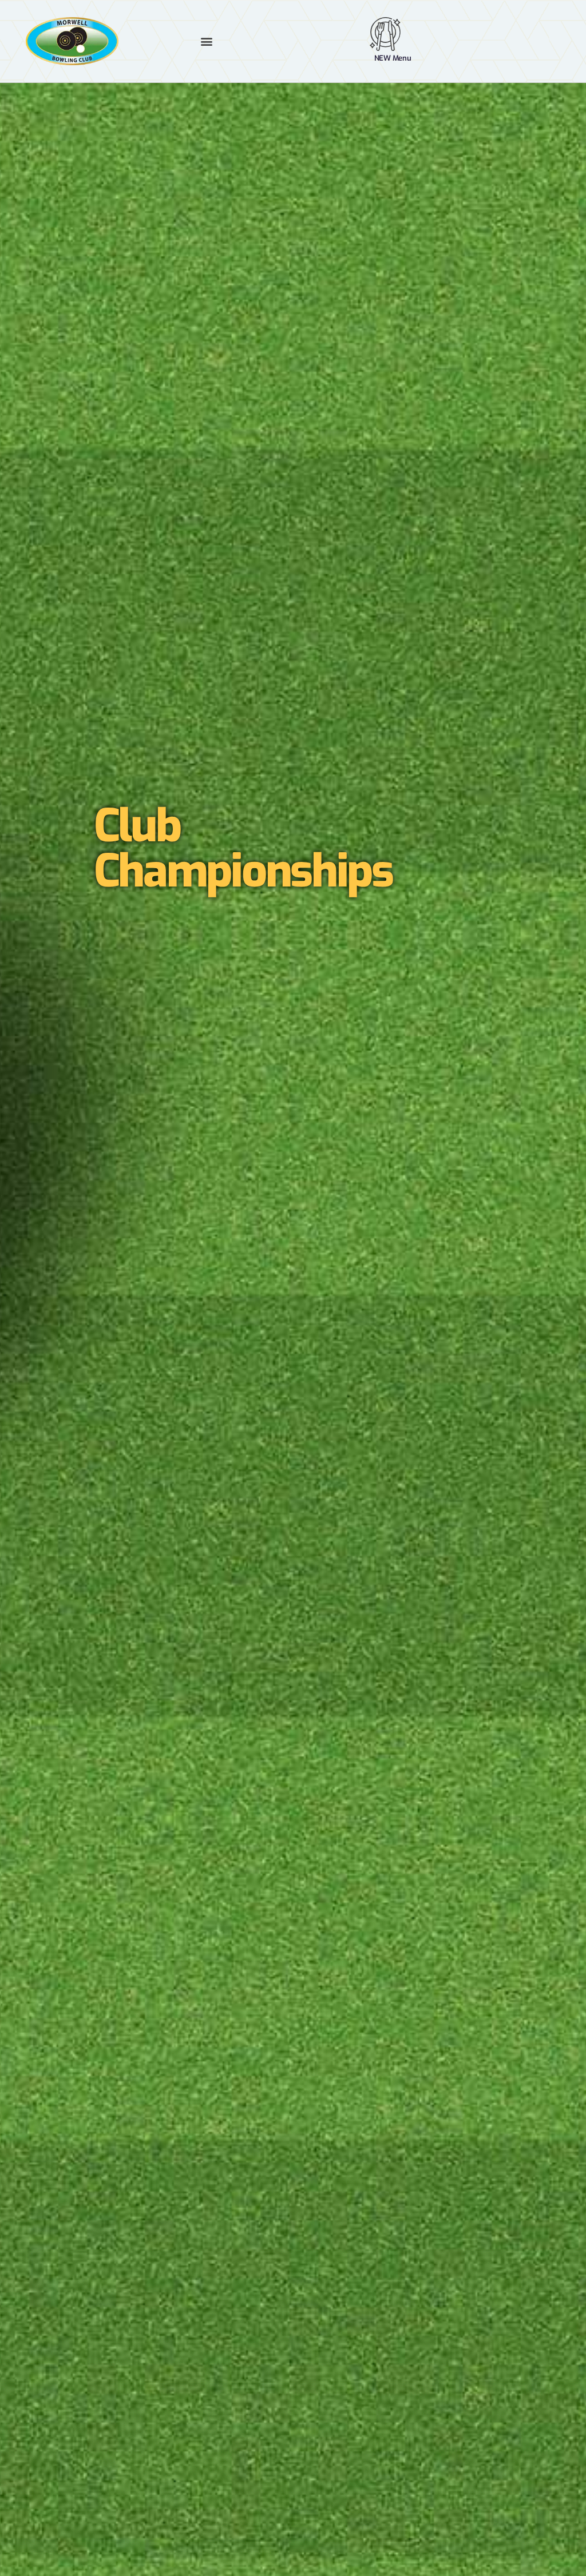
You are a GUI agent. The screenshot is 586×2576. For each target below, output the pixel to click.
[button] (207, 41)
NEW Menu (393, 58)
